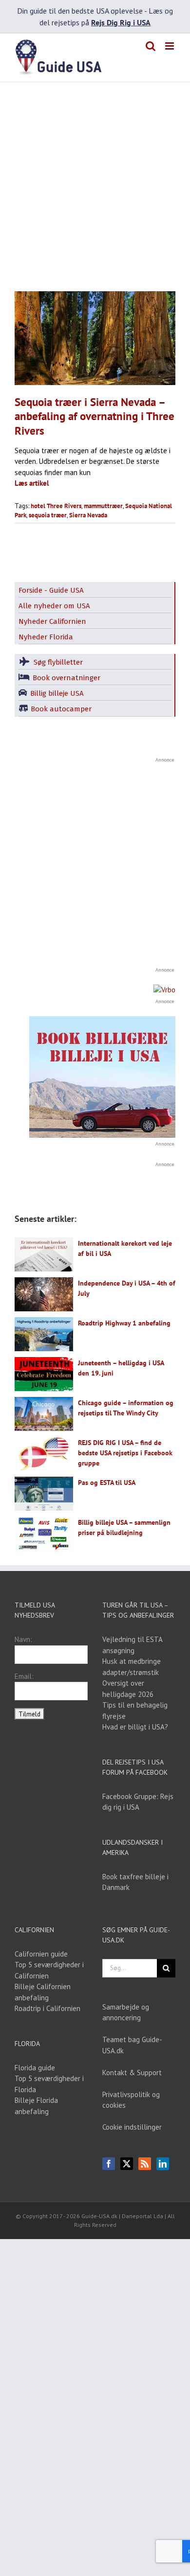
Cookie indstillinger (132, 2127)
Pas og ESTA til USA (107, 1482)
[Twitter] (127, 2164)
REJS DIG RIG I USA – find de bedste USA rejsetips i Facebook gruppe (125, 1453)
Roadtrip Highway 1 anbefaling (124, 1323)
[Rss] (145, 2164)
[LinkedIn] (163, 2164)
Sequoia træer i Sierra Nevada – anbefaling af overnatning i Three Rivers (95, 416)
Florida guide (35, 2068)
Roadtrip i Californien (47, 2008)
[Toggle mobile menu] (170, 46)
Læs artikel (32, 483)
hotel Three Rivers (56, 506)
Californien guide (41, 1954)
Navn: (23, 1639)
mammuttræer (103, 506)
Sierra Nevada (88, 515)
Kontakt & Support (132, 2073)
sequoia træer (48, 515)
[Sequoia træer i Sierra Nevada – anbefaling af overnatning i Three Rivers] (95, 338)
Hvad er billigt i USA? (135, 1727)
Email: (24, 1676)
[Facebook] (109, 2164)
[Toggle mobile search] (151, 46)
